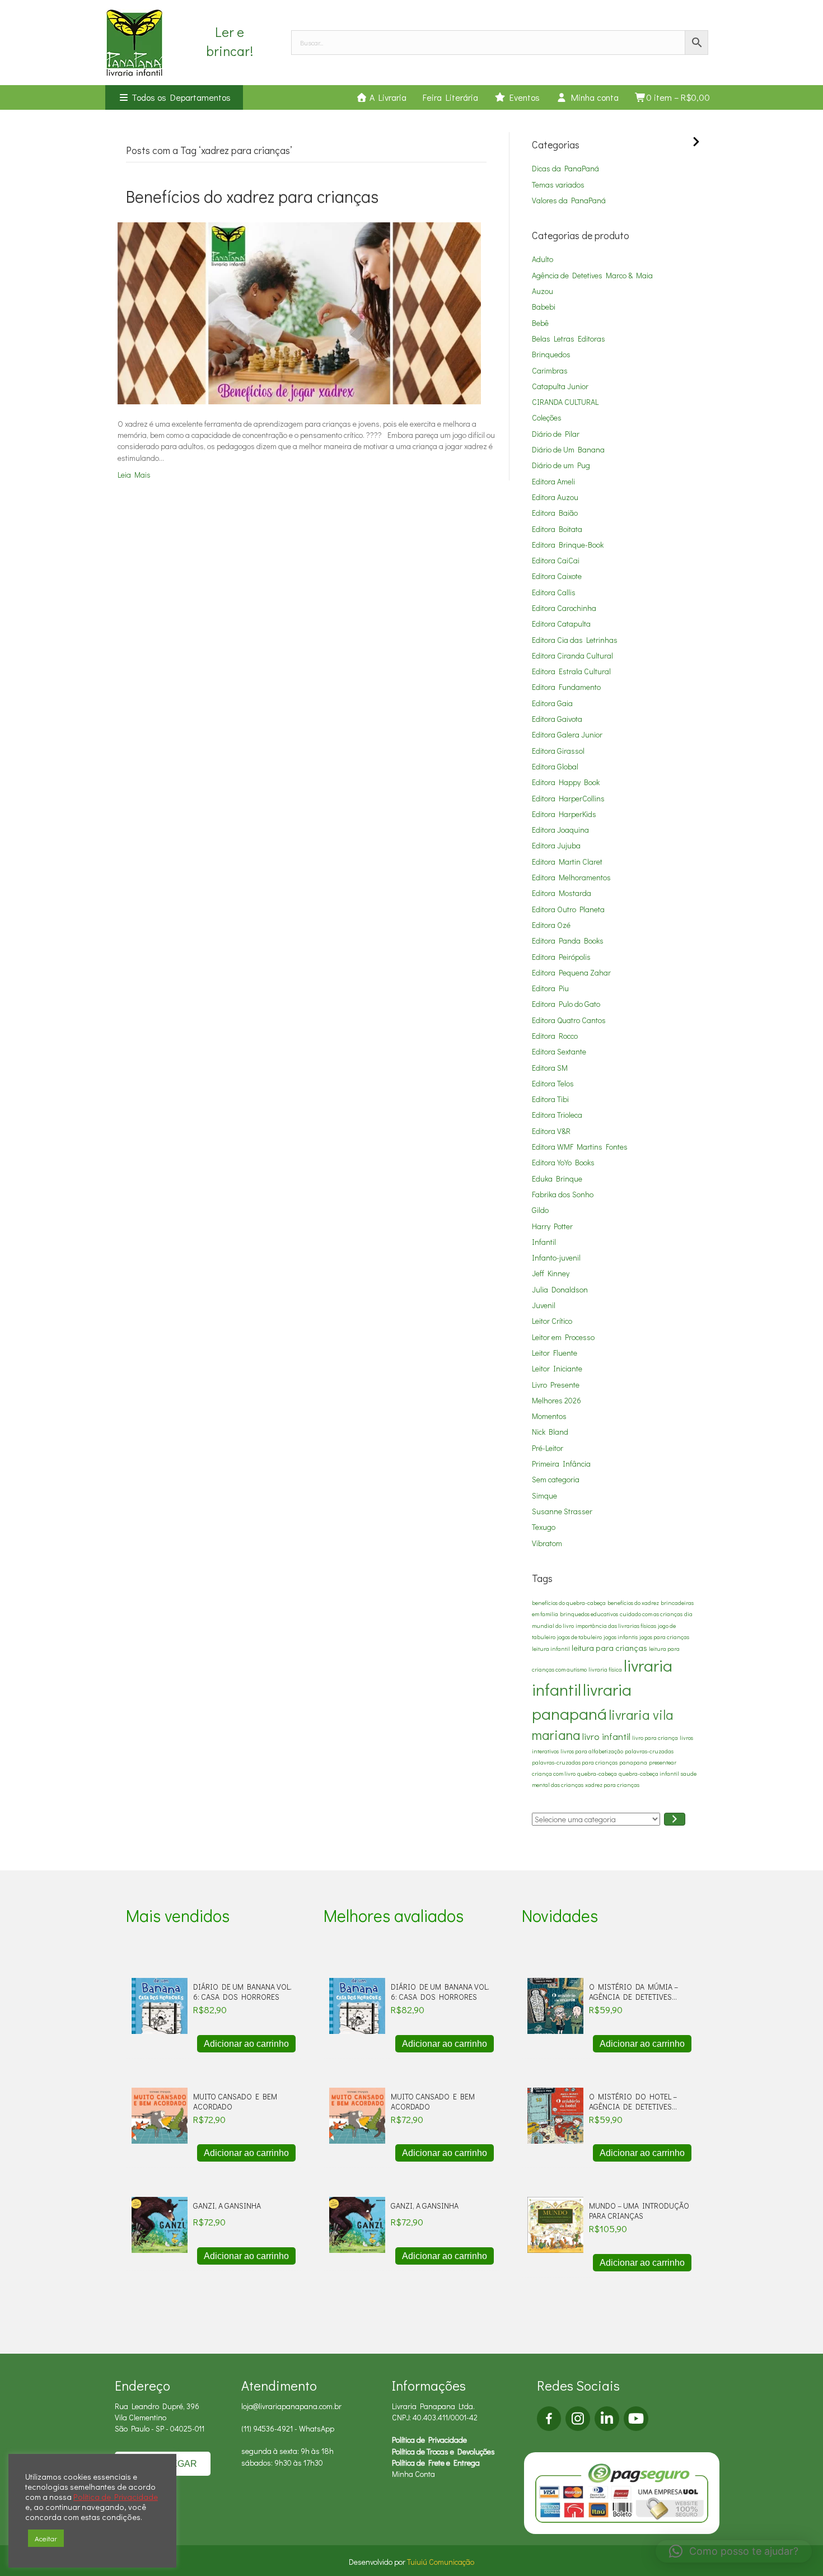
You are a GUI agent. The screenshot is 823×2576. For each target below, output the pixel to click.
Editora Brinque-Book (568, 545)
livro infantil (606, 1736)
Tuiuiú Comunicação (441, 2562)
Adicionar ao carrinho (246, 2044)
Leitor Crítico (552, 1321)
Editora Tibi (550, 1099)
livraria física (605, 1669)
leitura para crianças (609, 1648)
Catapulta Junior (560, 386)
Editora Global (555, 766)
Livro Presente (556, 1385)
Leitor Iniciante (557, 1368)
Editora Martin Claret (567, 862)
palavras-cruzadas (649, 1751)
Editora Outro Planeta (568, 909)
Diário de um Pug (561, 465)
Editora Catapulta (561, 624)
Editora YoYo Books (563, 1162)
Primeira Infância (561, 1464)
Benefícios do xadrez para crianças (252, 196)
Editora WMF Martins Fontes (580, 1147)
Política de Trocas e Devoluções (443, 2451)
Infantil (544, 1242)
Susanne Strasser (562, 1511)
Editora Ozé (551, 925)
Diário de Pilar (556, 434)
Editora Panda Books (568, 941)
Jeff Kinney (551, 1273)
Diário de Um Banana (568, 449)
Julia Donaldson (560, 1289)
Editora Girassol (558, 751)
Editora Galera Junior (567, 734)
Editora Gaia (552, 703)
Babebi (544, 307)
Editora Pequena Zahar (571, 972)
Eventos (523, 97)
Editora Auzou (555, 497)
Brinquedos (551, 354)
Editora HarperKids (564, 814)
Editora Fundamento (566, 687)
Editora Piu (550, 988)
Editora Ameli (553, 481)
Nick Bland (550, 1432)
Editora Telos (553, 1083)
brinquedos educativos (589, 1614)
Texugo (544, 1527)
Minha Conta (413, 2474)
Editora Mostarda (562, 893)
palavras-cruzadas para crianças (575, 1762)
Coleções (547, 417)
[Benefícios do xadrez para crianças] (299, 312)
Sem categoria (556, 1479)
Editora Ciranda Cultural (572, 655)
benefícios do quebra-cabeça (569, 1603)
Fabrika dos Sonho (563, 1194)
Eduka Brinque (557, 1179)
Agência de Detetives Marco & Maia (592, 275)
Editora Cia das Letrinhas (575, 640)
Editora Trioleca (557, 1115)
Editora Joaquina (560, 830)
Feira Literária (450, 97)
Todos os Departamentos (180, 97)
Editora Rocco (555, 1036)
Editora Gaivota (557, 719)
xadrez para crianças (612, 1785)
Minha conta (593, 97)
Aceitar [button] (46, 2538)
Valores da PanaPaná (569, 200)
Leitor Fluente (555, 1353)
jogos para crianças (664, 1637)
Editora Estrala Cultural (571, 671)
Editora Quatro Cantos (569, 1020)
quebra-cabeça (597, 1774)
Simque (544, 1495)
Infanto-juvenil (556, 1257)
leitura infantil (551, 1649)
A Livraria (387, 97)
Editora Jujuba (556, 845)
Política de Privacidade (429, 2440)
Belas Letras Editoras (569, 339)
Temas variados (558, 185)
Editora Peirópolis (561, 957)
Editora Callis (554, 592)
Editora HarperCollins (568, 798)
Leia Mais (134, 475)
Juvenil (544, 1305)
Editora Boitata (557, 529)
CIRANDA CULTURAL (565, 402)
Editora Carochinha (564, 608)
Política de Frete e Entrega (436, 2463)
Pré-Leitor (548, 1448)
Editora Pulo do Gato (566, 1004)
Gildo (540, 1210)
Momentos (549, 1416)
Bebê (540, 323)
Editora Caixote (557, 576)
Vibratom (547, 1543)
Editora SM (550, 1068)
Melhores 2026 (557, 1400)
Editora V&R (551, 1131)
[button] (734, 2551)
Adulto (543, 259)
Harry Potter (552, 1226)
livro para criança (655, 1738)
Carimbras (550, 370)
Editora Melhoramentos (571, 877)
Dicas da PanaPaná (565, 168)
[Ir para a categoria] (675, 1819)
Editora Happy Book (566, 782)
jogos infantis (621, 1637)
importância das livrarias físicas (616, 1626)
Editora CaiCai (556, 560)
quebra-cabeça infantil (649, 1774)
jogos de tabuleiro (579, 1637)
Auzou (543, 291)
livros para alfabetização (592, 1751)
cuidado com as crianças (651, 1614)
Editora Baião (555, 513)
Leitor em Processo (563, 1337)
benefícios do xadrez (633, 1603)
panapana (633, 1762)
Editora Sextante (559, 1051)
